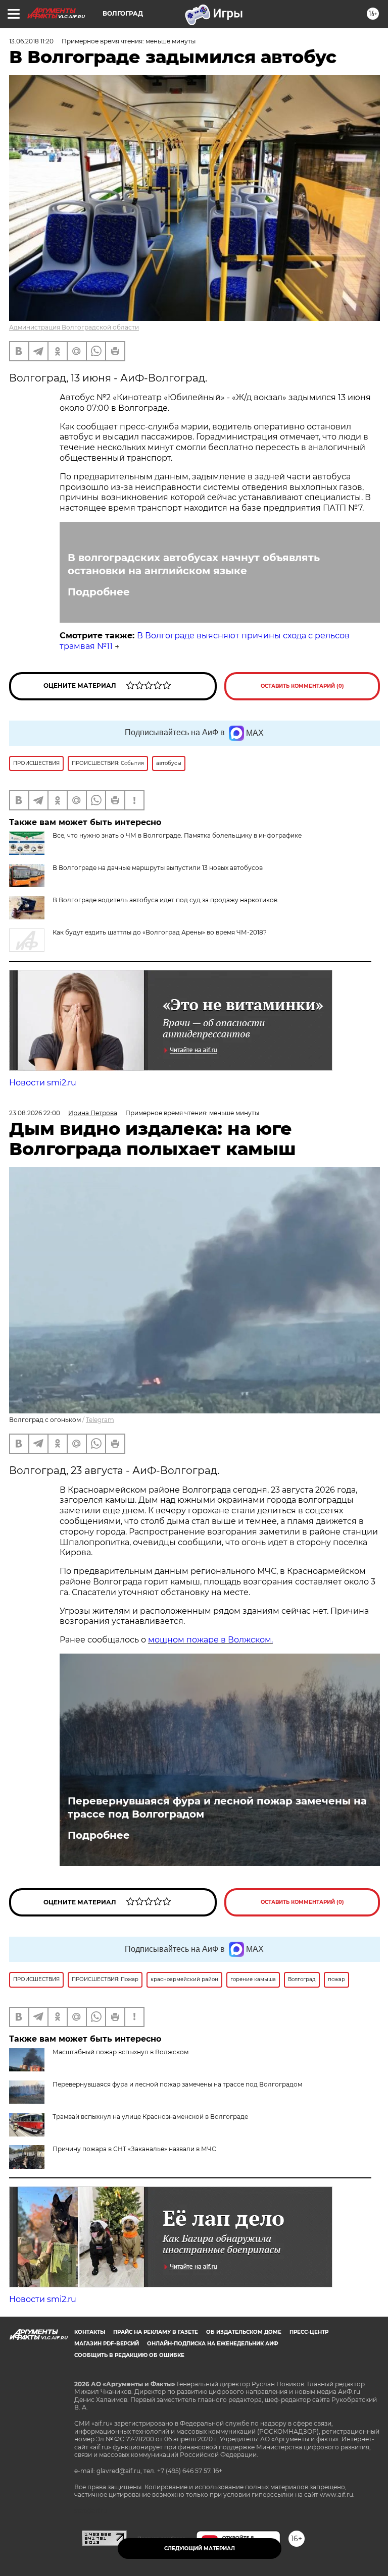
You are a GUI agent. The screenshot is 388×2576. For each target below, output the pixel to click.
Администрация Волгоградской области (74, 327)
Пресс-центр (309, 2332)
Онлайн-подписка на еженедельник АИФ (213, 2344)
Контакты (90, 2332)
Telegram (100, 1420)
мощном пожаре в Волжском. (210, 1640)
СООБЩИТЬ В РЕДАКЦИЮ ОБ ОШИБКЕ (129, 2355)
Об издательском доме (244, 2332)
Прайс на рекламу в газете (156, 2332)
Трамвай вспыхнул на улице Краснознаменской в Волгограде (150, 2117)
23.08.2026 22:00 (35, 1113)
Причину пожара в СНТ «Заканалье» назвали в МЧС (134, 2149)
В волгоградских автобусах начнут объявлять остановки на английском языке (194, 564)
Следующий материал (200, 2548)
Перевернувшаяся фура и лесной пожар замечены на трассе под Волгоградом (217, 1807)
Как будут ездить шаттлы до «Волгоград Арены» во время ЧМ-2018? (160, 932)
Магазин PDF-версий (107, 2344)
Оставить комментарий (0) (302, 686)
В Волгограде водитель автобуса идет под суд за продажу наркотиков (165, 900)
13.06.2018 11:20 (31, 41)
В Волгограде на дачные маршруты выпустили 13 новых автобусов (158, 868)
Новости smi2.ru (43, 1083)
